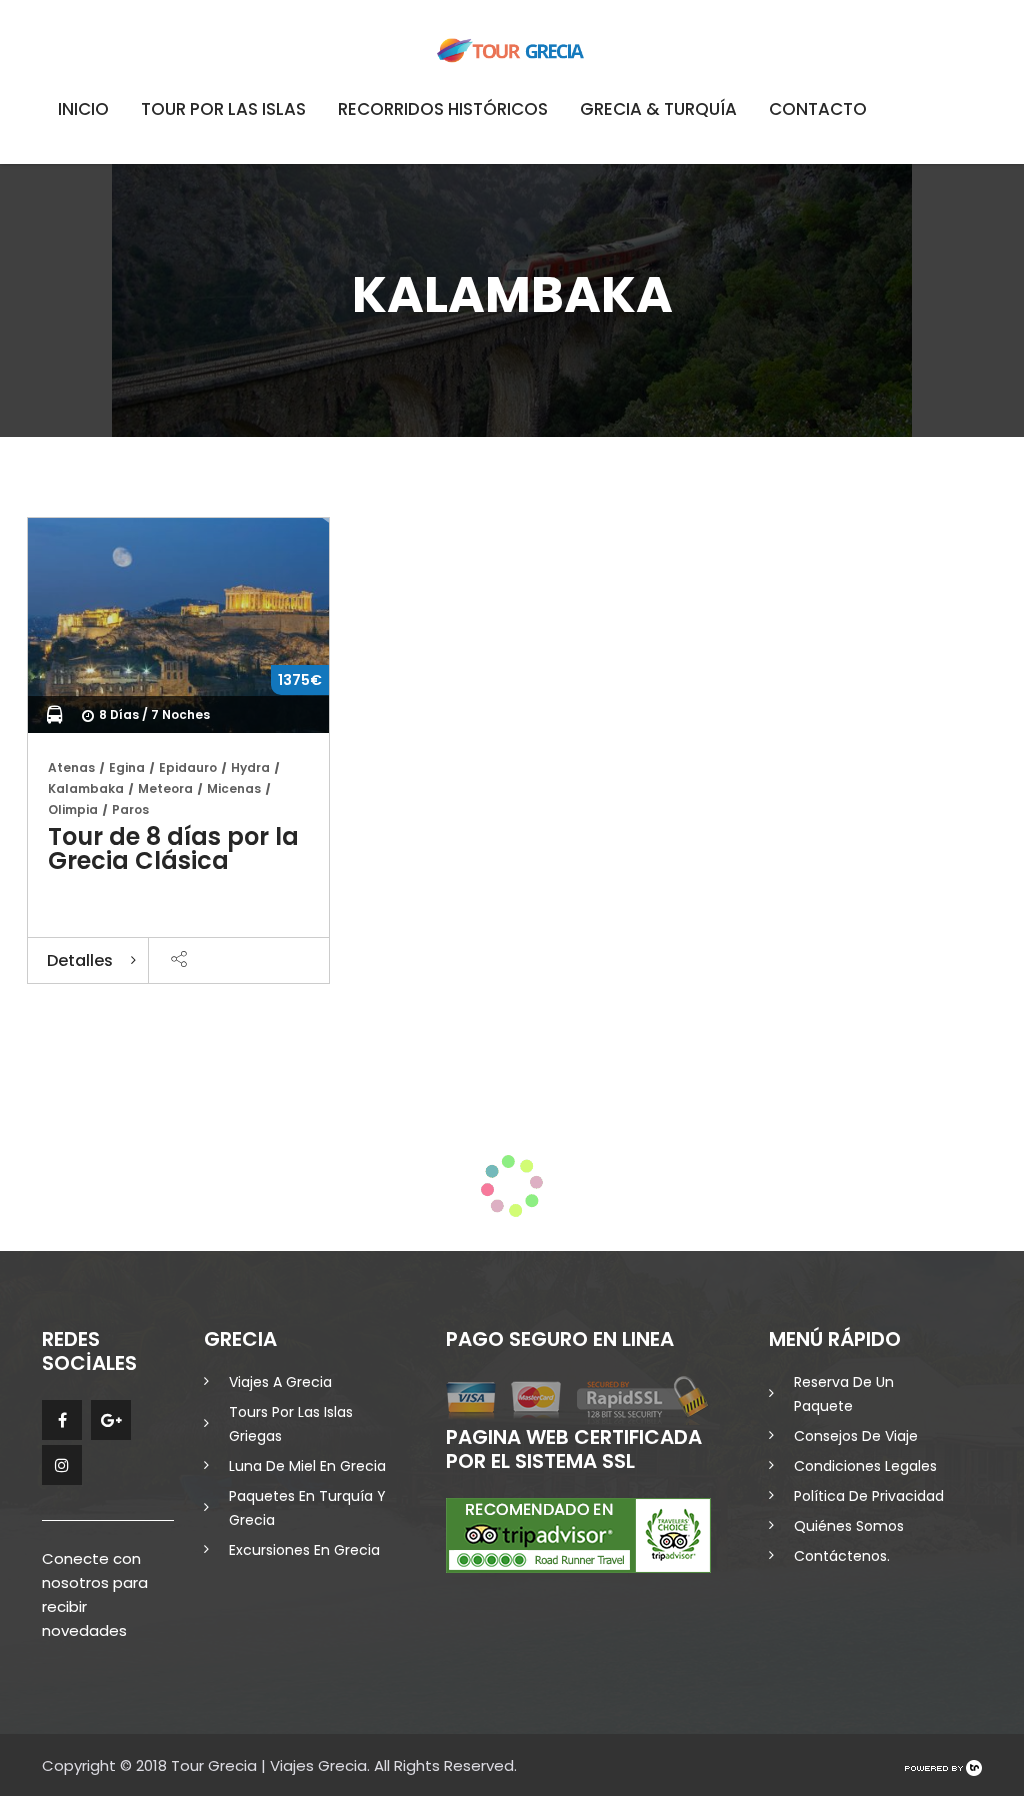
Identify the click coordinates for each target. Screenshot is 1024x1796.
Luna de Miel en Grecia (307, 1466)
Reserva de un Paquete (844, 1394)
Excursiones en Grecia (304, 1550)
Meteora (165, 788)
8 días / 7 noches (154, 714)
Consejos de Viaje (856, 1436)
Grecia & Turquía (658, 109)
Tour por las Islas (223, 109)
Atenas (71, 767)
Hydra (250, 767)
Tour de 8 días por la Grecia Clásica (173, 848)
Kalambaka (86, 788)
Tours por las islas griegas (291, 1424)
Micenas (234, 788)
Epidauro (188, 767)
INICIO (83, 109)
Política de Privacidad (869, 1496)
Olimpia (73, 809)
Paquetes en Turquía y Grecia (307, 1508)
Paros (130, 809)
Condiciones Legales (865, 1466)
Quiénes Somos (849, 1526)
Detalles (80, 960)
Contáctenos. (842, 1556)
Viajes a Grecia (280, 1382)
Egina (127, 767)
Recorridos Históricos (443, 109)
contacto (818, 109)
